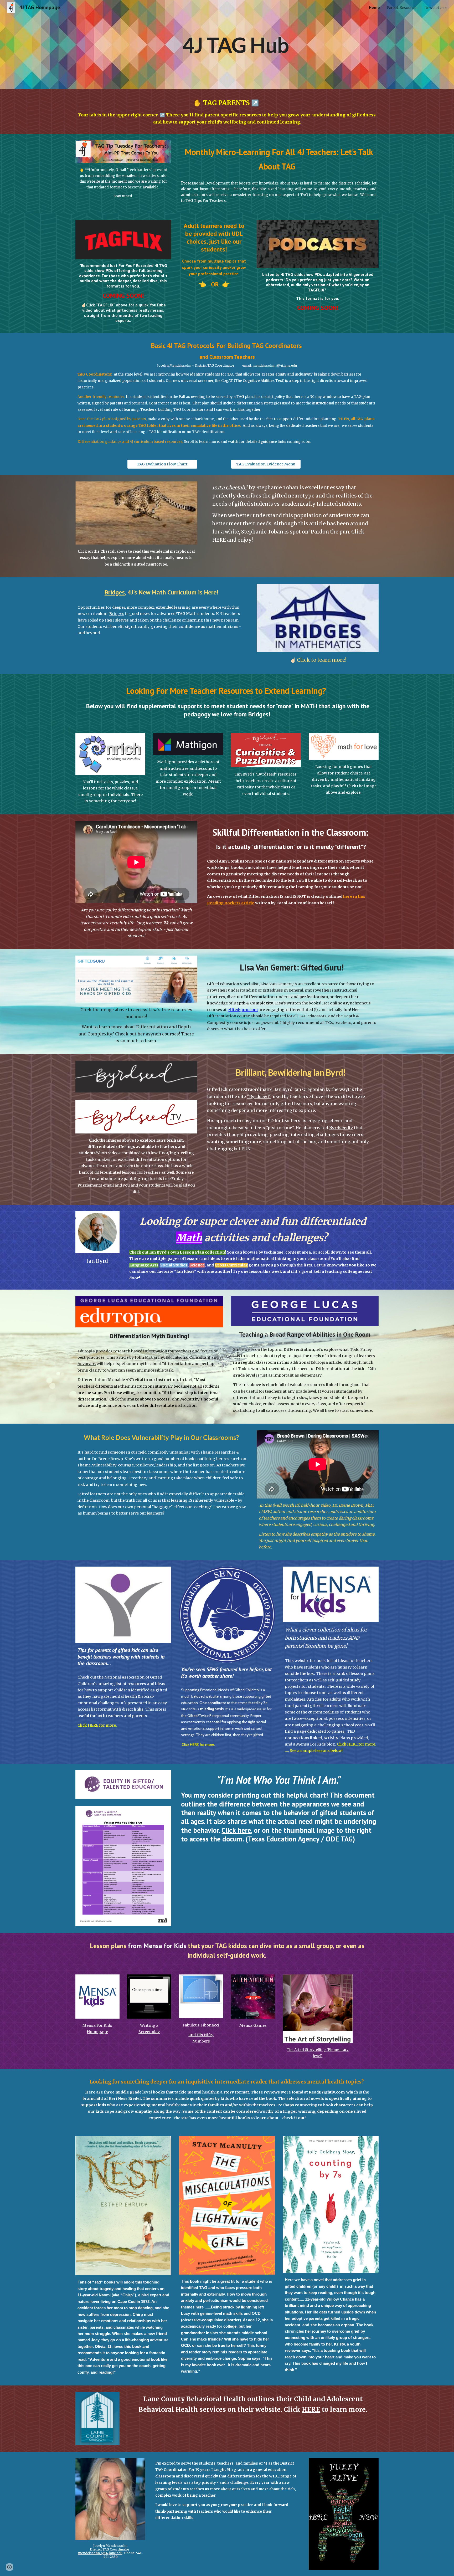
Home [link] (374, 7)
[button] (9, 2567)
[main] (227, 45)
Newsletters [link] (435, 7)
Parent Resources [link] (402, 7)
